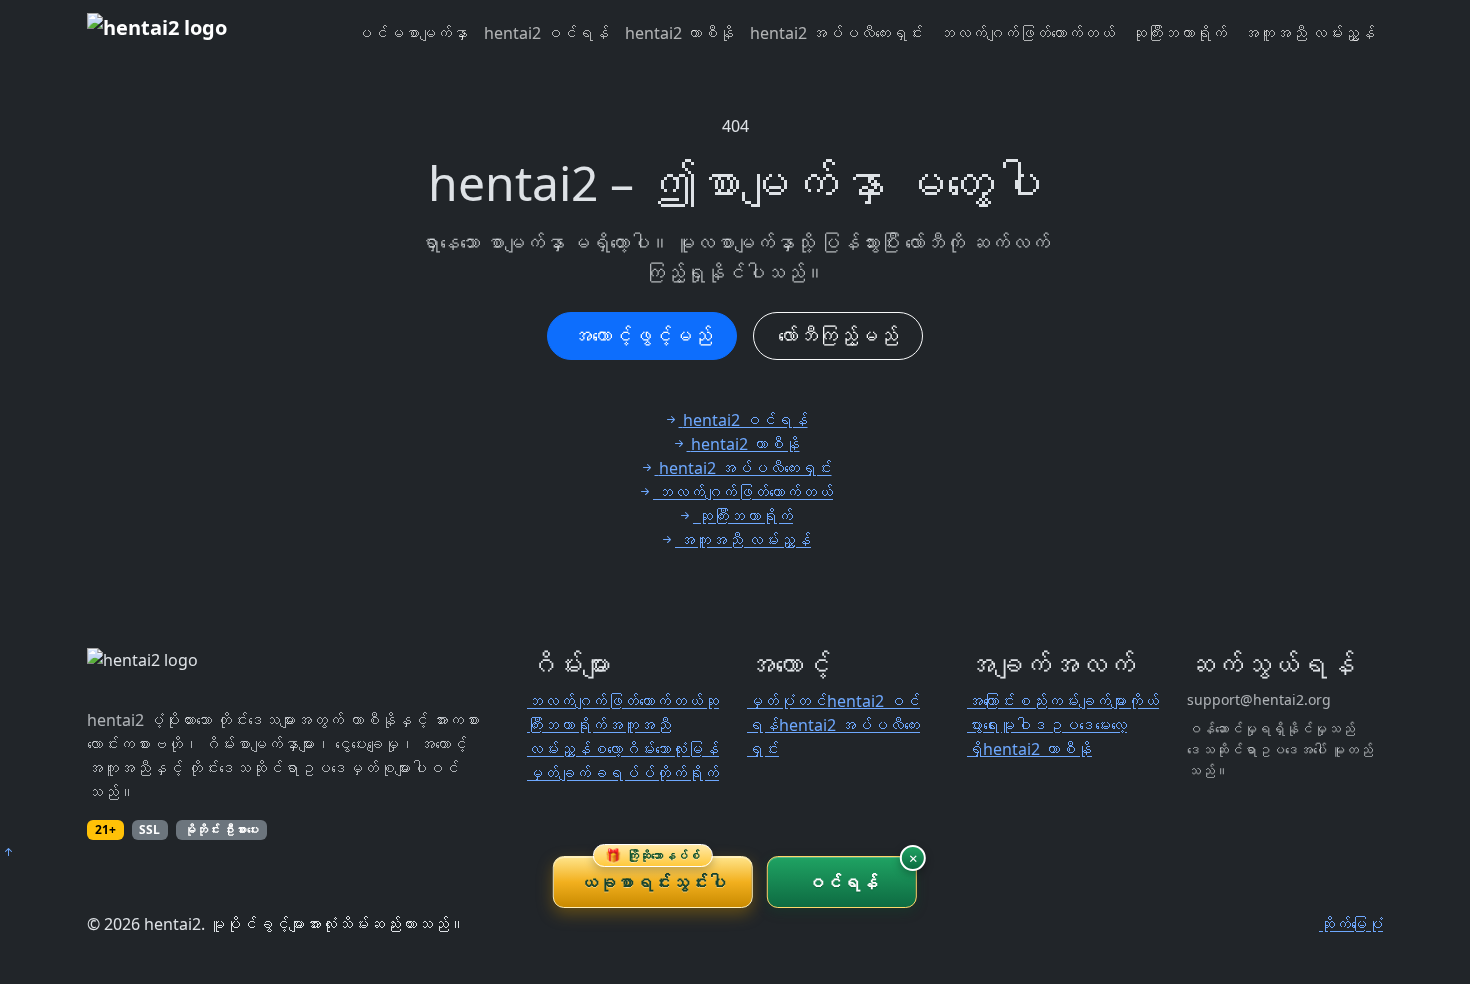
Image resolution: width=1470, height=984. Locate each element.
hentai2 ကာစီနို (679, 33)
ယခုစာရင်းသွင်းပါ (653, 875)
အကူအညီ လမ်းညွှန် (1309, 33)
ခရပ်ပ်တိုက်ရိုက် (655, 773)
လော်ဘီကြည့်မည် (838, 335)
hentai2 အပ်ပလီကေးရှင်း (836, 33)
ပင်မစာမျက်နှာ (412, 33)
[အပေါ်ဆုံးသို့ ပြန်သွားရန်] (8, 852)
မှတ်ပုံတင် (787, 701)
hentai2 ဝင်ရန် (546, 33)
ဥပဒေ (1071, 725)
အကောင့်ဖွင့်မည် (642, 335)
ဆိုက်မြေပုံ (1351, 924)
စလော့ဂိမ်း (623, 749)
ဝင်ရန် (842, 882)
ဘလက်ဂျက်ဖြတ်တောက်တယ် (1027, 33)
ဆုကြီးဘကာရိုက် (1179, 33)
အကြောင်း (991, 701)
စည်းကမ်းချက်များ (1071, 701)
